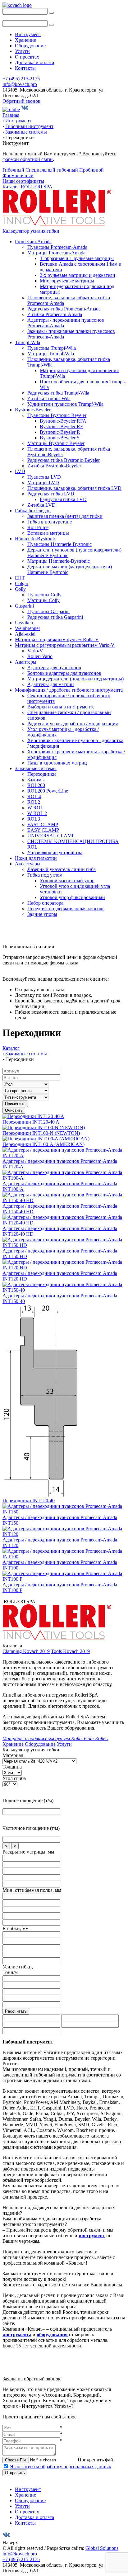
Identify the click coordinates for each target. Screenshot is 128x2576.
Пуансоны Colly (44, 595)
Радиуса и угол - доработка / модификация (73, 724)
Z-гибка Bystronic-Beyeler (54, 466)
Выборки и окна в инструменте (61, 707)
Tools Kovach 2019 (70, 1651)
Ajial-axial (25, 634)
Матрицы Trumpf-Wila (51, 354)
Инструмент (28, 34)
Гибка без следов (33, 511)
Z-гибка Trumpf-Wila (49, 398)
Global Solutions (102, 2548)
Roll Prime (38, 527)
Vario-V (35, 651)
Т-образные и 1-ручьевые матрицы (77, 258)
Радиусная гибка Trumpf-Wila (58, 393)
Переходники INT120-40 (29, 1501)
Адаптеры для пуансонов (54, 668)
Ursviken (24, 623)
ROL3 (34, 819)
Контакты (25, 68)
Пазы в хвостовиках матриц (57, 763)
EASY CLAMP (43, 830)
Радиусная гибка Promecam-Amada (64, 309)
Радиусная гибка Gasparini (55, 617)
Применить (15, 1104)
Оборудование (30, 46)
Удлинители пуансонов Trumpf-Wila (65, 404)
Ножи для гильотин (36, 858)
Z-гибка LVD (41, 505)
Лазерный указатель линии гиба (62, 869)
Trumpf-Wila (27, 342)
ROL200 (36, 785)
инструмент (92, 2235)
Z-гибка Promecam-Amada (55, 314)
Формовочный (18, 175)
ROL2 (34, 802)
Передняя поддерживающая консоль (66, 909)
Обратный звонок (21, 101)
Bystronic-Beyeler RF (61, 426)
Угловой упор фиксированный (72, 897)
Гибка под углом (45, 875)
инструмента (17, 2334)
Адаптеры (26, 662)
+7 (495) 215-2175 (21, 79)
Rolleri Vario (40, 656)
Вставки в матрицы (48, 533)
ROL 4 (34, 796)
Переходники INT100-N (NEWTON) (41, 1133)
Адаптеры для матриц (51, 684)
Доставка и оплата (34, 62)
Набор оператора (45, 903)
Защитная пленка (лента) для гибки (65, 516)
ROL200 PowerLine (48, 791)
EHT (20, 578)
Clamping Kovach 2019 (26, 1651)
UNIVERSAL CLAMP (51, 836)
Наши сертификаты (23, 181)
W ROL (35, 808)
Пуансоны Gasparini (48, 611)
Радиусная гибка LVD (51, 494)
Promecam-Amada (33, 241)
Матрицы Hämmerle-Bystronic (59, 561)
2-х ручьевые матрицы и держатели (78, 275)
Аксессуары (28, 864)
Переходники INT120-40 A (31, 1122)
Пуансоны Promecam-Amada (57, 247)
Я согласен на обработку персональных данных (61, 2467)
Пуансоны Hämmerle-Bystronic (59, 544)
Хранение (25, 40)
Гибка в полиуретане (50, 522)
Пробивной (91, 170)
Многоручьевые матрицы (67, 281)
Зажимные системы (36, 768)
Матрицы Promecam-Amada (56, 253)
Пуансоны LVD (44, 477)
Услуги (22, 51)
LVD (20, 471)
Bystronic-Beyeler (33, 410)
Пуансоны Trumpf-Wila (52, 348)
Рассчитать (16, 2011)
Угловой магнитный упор (67, 881)
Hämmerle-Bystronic (35, 539)
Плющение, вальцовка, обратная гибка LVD (74, 488)
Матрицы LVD (43, 483)
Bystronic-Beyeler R (60, 432)
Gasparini (24, 606)
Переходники (42, 774)
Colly (20, 589)
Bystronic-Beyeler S (60, 438)
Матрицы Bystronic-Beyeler (56, 443)
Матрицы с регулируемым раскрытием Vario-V (65, 645)
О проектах (27, 57)
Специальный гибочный (52, 170)
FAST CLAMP (43, 824)
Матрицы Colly (43, 600)
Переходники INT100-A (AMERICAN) (43, 1144)
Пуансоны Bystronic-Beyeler (57, 415)
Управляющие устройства (55, 852)
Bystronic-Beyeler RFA (63, 421)
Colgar (22, 583)
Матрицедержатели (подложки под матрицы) (75, 679)
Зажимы (36, 780)
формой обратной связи (28, 159)
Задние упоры (42, 914)
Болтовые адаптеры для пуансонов (64, 673)
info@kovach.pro (20, 84)
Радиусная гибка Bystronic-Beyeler (64, 460)
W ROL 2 (37, 813)
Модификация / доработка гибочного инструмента (69, 690)
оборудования (52, 2334)
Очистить (14, 1110)
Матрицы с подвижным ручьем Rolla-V (57, 639)
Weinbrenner (27, 628)
